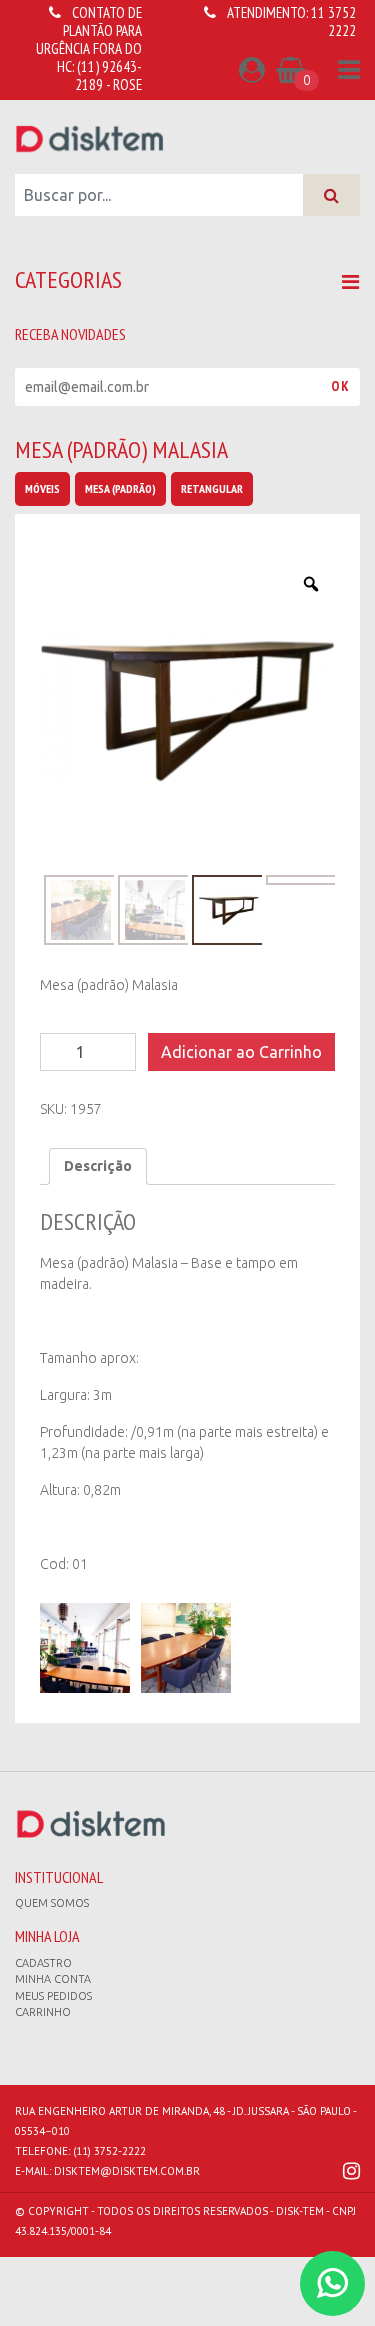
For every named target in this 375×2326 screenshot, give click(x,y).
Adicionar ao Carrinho (241, 1052)
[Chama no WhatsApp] (332, 2283)
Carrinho (43, 2012)
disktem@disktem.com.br (127, 2171)
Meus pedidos (53, 1996)
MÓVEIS (42, 488)
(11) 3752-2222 (109, 2151)
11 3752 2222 (333, 21)
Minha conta (53, 1979)
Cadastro (43, 1963)
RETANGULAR (212, 488)
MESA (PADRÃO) (120, 488)
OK (340, 386)
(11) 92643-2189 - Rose (108, 75)
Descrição (98, 1166)
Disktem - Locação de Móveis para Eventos (90, 138)
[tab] (98, 1166)
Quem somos (52, 1903)
